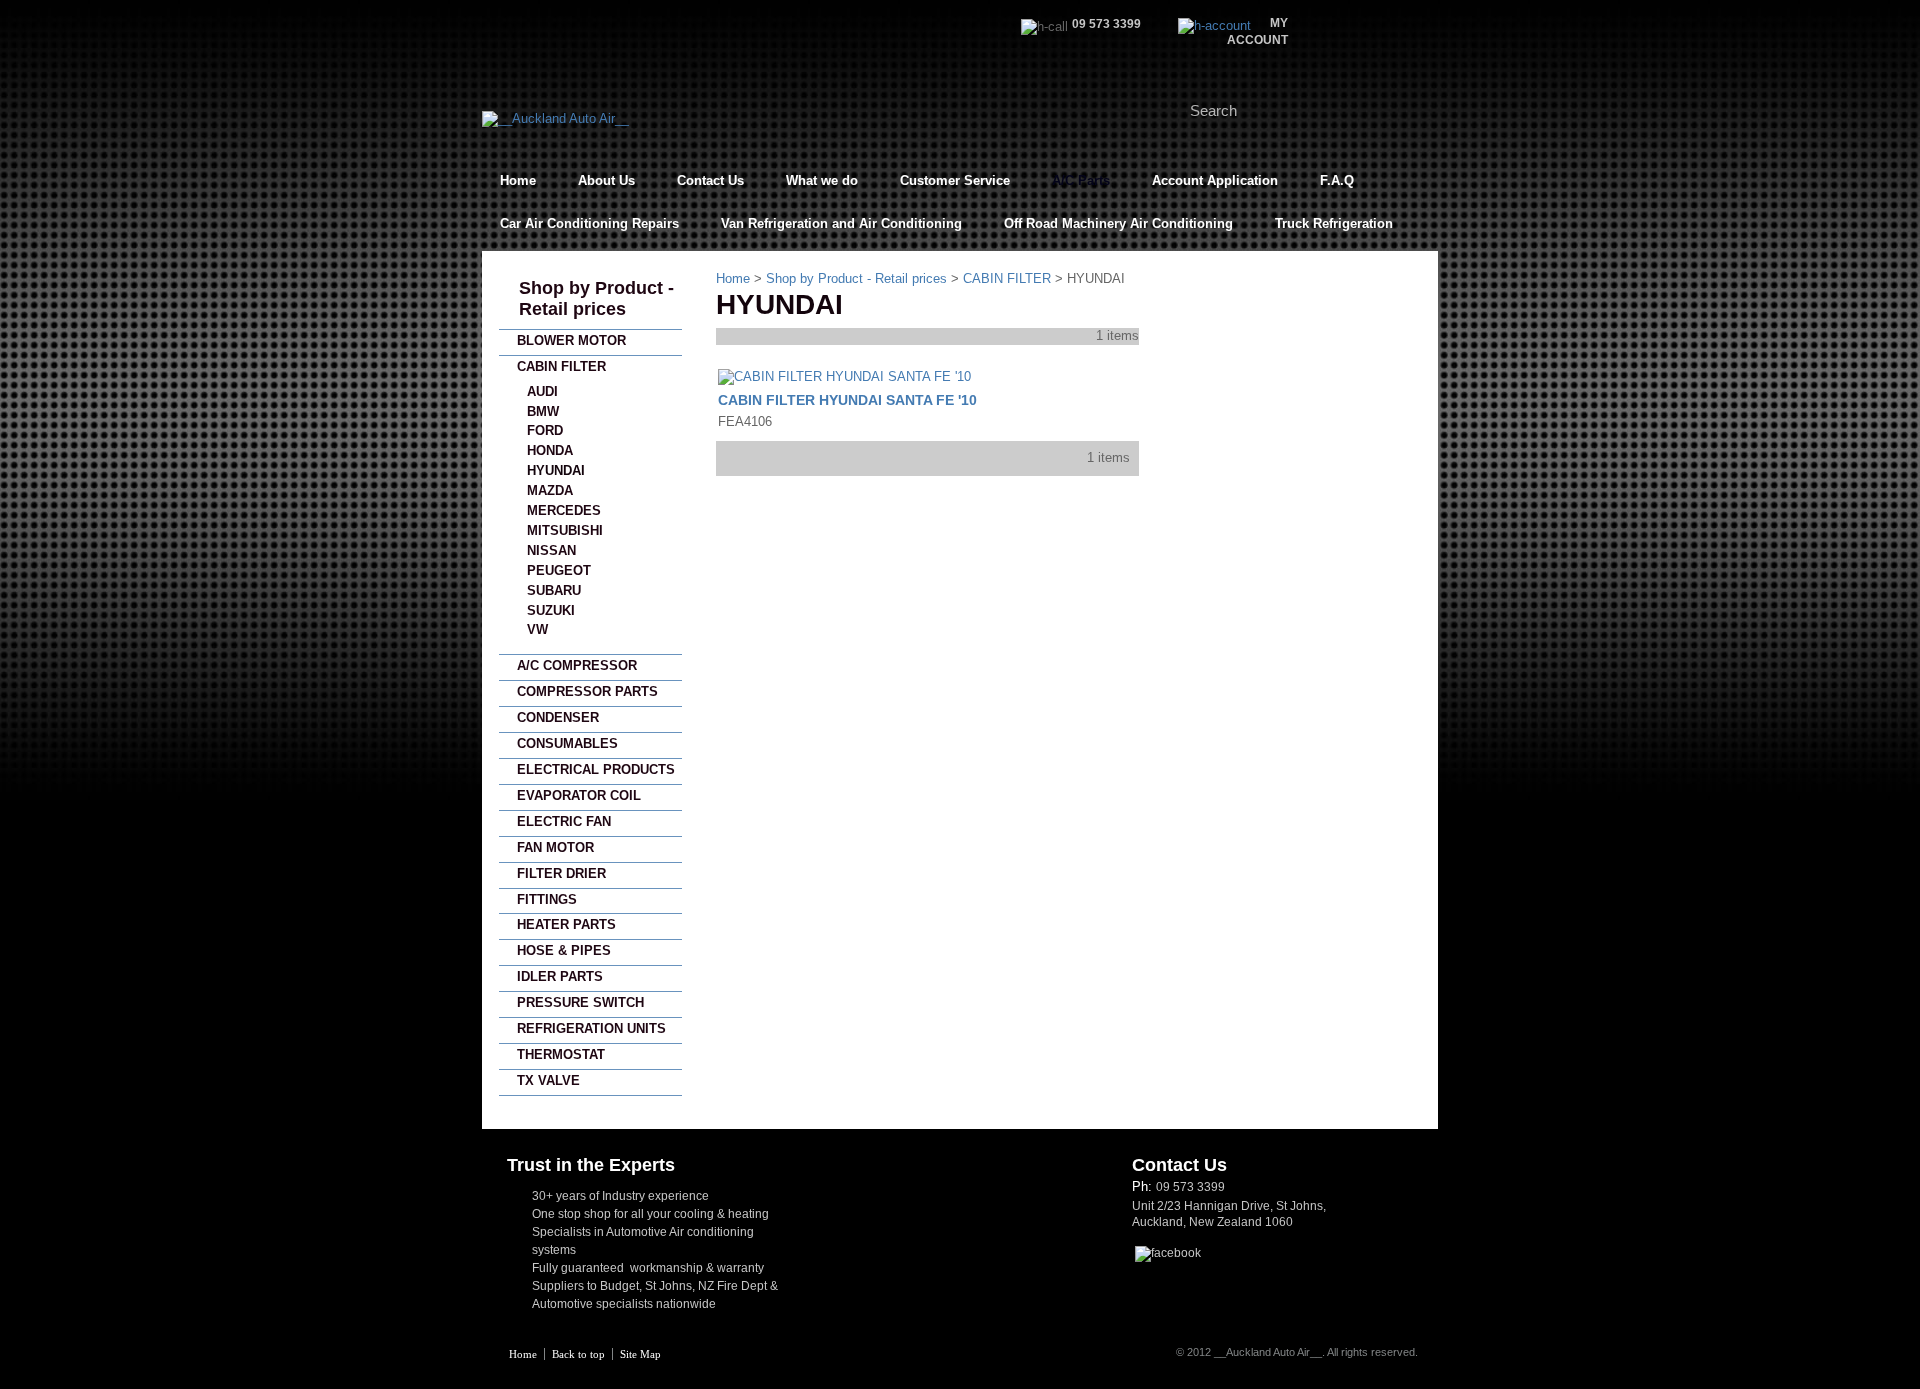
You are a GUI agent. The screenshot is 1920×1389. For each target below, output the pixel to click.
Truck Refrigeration (1334, 223)
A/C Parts (1081, 180)
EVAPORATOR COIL (579, 795)
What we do (822, 180)
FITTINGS (547, 899)
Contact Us (710, 180)
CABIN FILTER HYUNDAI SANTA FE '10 (847, 400)
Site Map (640, 1354)
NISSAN (551, 550)
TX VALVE (548, 1080)
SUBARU (554, 590)
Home (518, 180)
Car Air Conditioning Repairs (589, 223)
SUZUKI (551, 610)
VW (537, 629)
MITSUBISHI (565, 530)
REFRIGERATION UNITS (591, 1028)
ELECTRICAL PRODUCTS (596, 769)
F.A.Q (1337, 180)
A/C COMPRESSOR (577, 665)
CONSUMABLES (567, 743)
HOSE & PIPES (564, 950)
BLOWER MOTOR (571, 340)
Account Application (1215, 180)
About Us (606, 180)
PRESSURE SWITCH (580, 1002)
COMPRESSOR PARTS (587, 691)
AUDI (542, 391)
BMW (543, 411)
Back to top (578, 1354)
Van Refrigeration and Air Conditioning (841, 223)
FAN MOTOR (555, 847)
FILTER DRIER (561, 873)
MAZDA (550, 490)
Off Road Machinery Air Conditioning (1118, 223)
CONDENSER (558, 717)
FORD (545, 430)
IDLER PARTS (560, 976)
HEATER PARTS (566, 924)
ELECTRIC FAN (564, 821)
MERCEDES (564, 510)
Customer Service (955, 180)
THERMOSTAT (561, 1054)
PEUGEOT (559, 570)
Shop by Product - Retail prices (596, 298)
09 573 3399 (1190, 1187)
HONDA (550, 450)
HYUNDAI (556, 470)
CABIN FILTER (561, 366)
